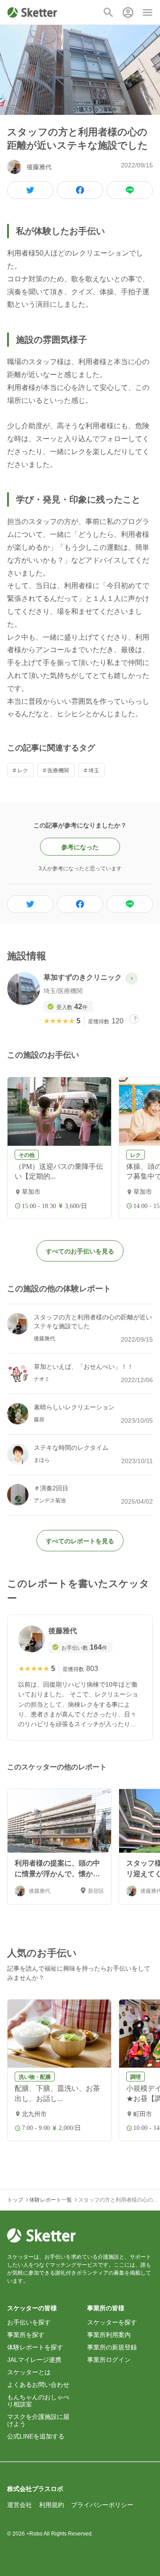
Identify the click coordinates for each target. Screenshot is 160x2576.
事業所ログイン (109, 2360)
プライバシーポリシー (102, 2505)
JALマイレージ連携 (34, 2360)
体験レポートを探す (35, 2347)
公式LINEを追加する (36, 2436)
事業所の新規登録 (112, 2347)
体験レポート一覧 (51, 2200)
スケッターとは (29, 2372)
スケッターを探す (112, 2322)
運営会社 (20, 2505)
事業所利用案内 (109, 2335)
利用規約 (52, 2505)
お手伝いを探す (29, 2322)
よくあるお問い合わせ (38, 2385)
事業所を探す (26, 2335)
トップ (15, 2200)
